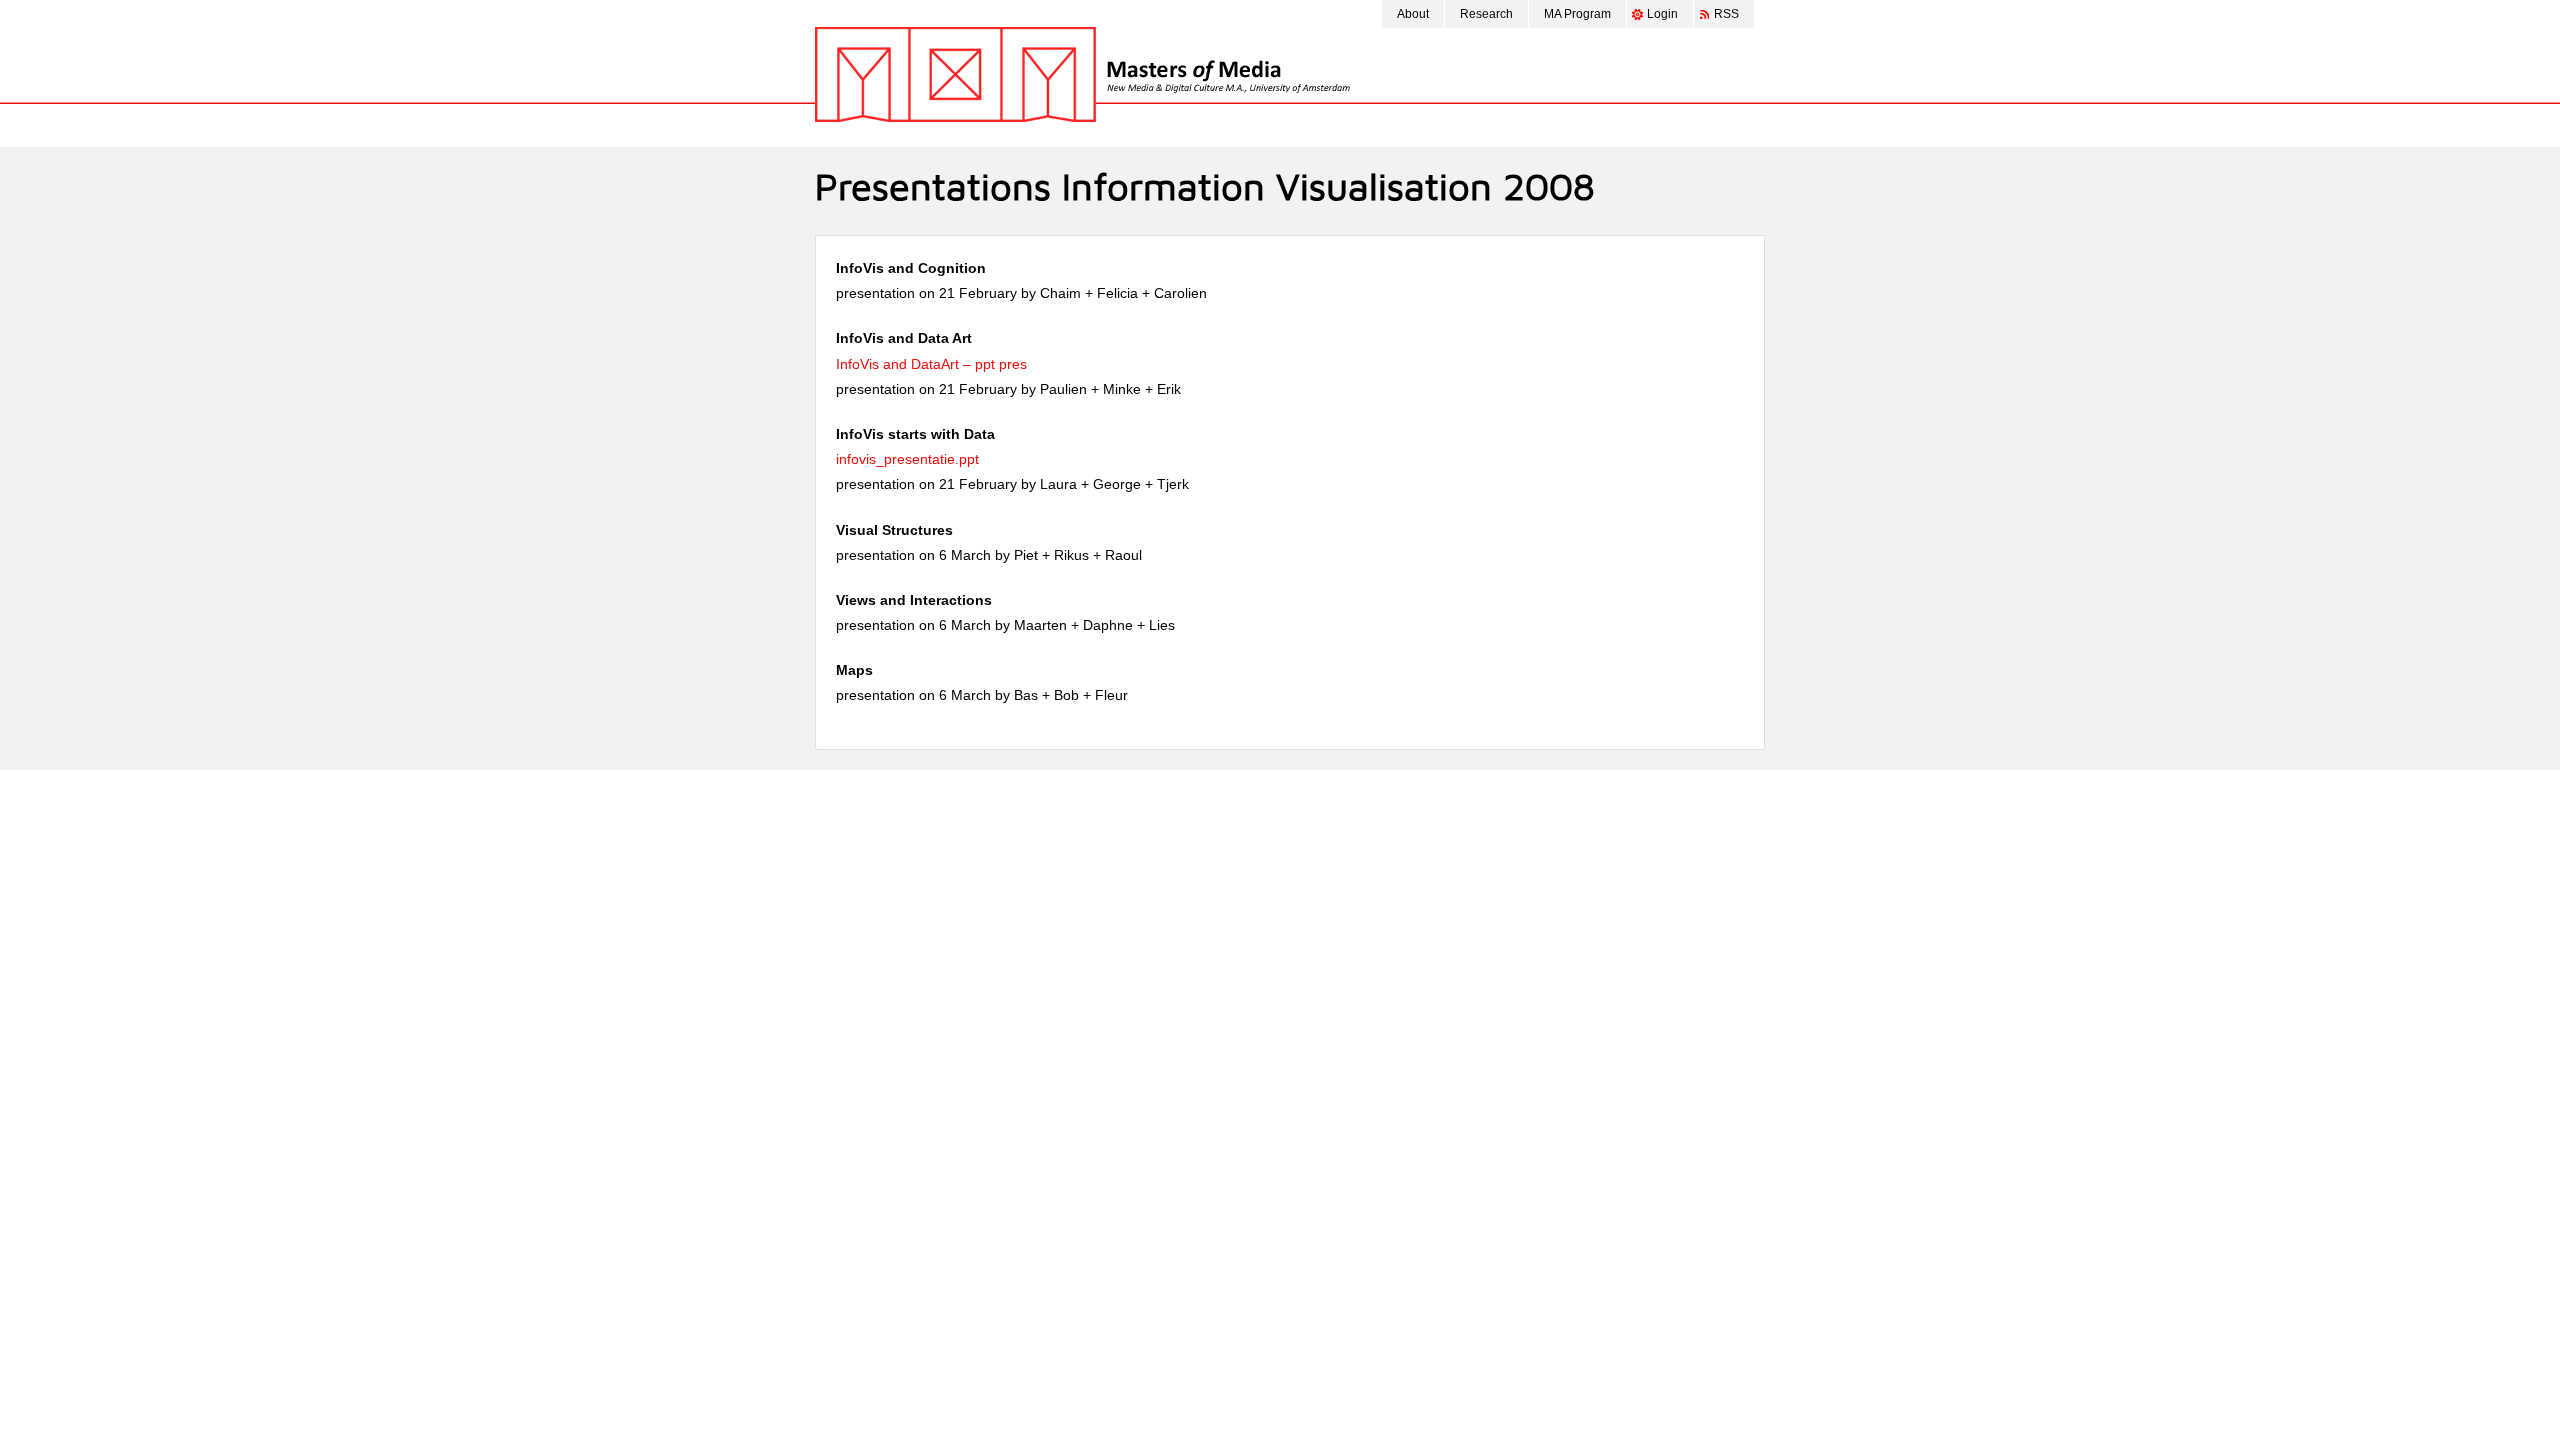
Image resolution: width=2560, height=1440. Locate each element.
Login (1662, 14)
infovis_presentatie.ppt (907, 459)
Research (1486, 14)
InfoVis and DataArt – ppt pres (931, 364)
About (1413, 14)
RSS (1726, 14)
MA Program (1577, 14)
